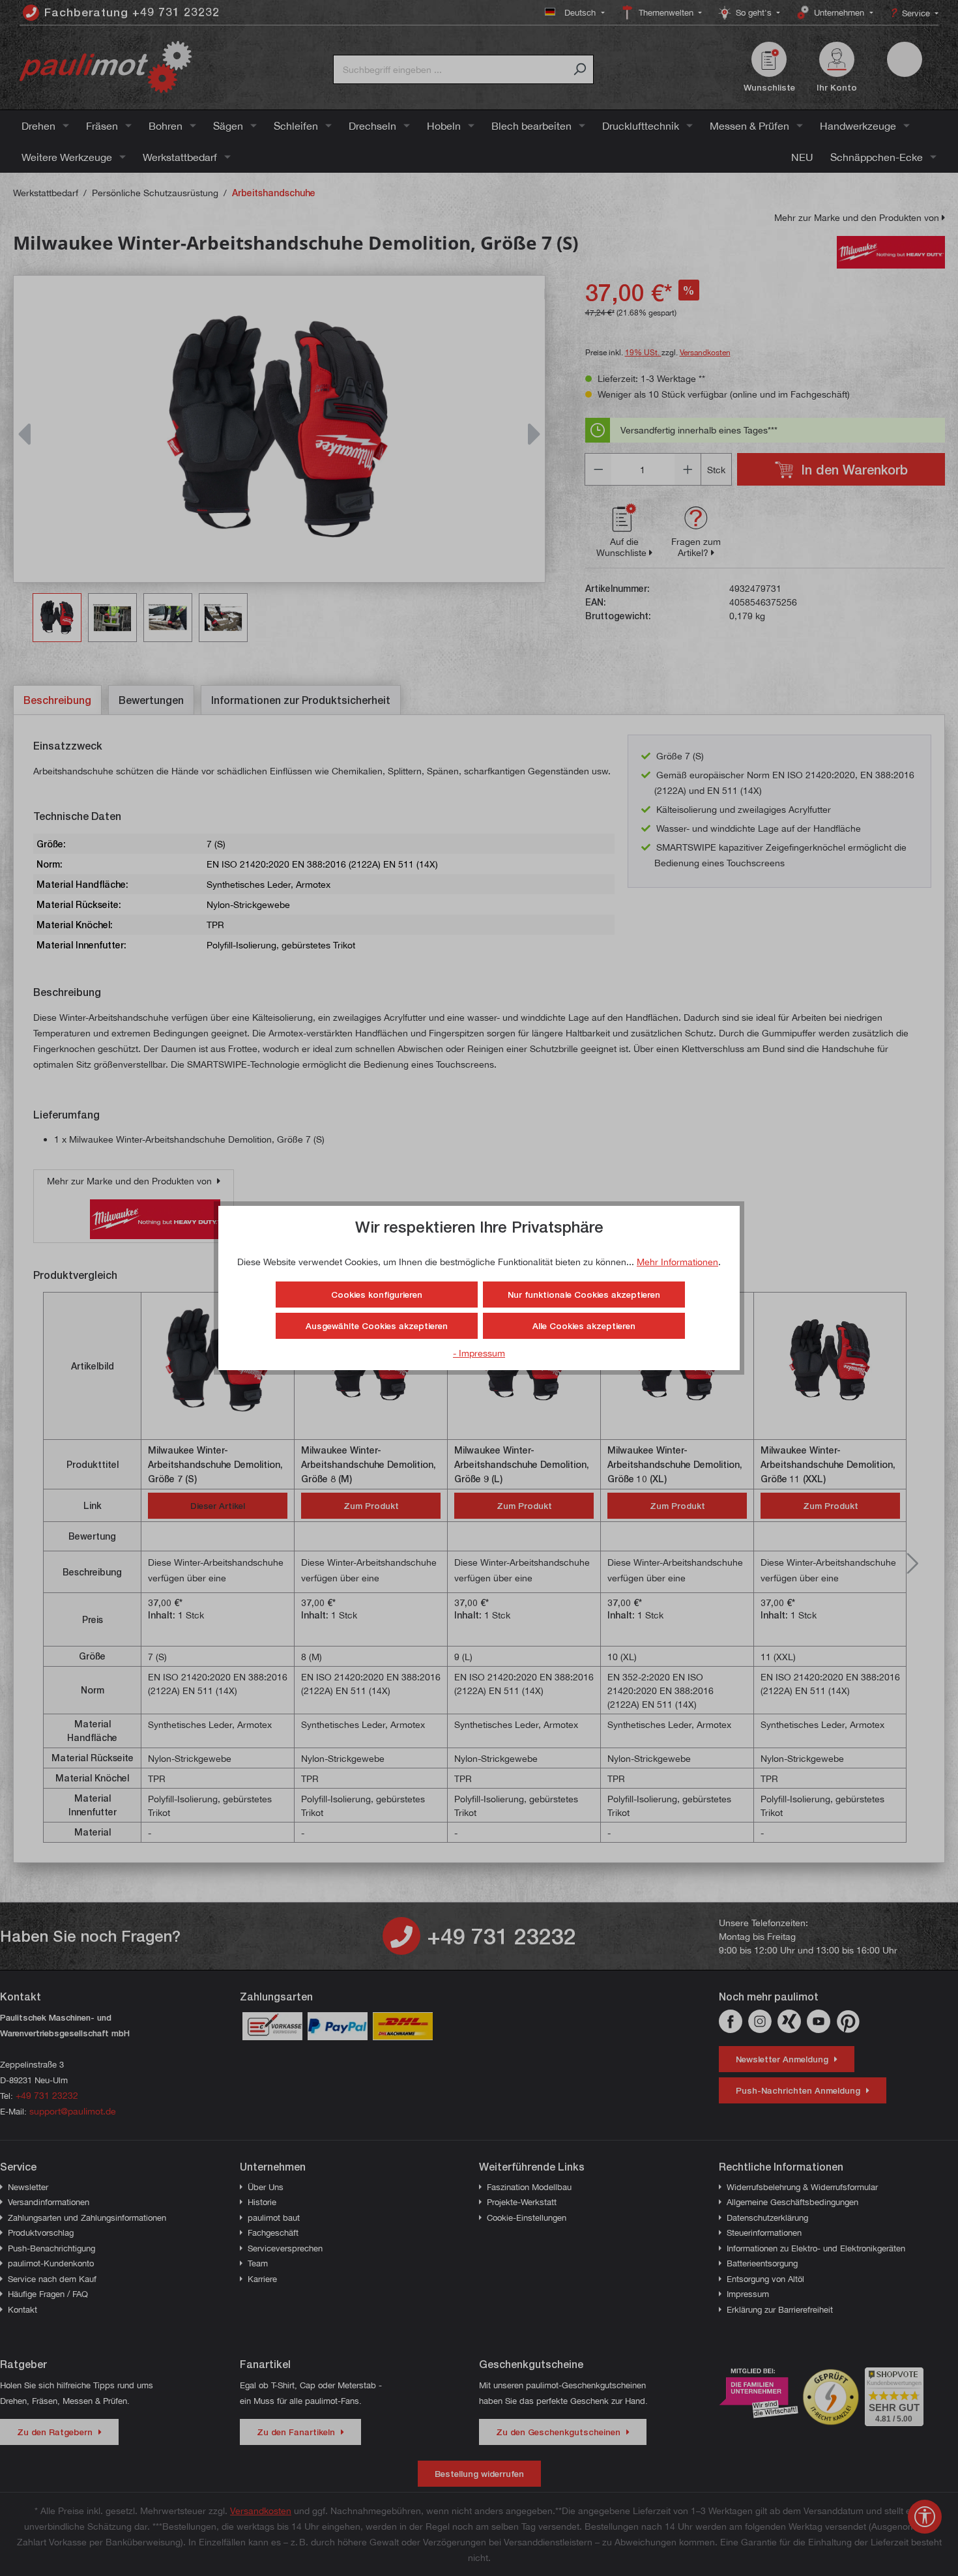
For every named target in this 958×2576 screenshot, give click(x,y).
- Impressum (479, 1353)
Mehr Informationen (677, 1262)
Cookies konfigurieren (377, 1295)
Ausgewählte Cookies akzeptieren (377, 1326)
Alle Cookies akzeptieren (584, 1326)
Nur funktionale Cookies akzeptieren (584, 1295)
